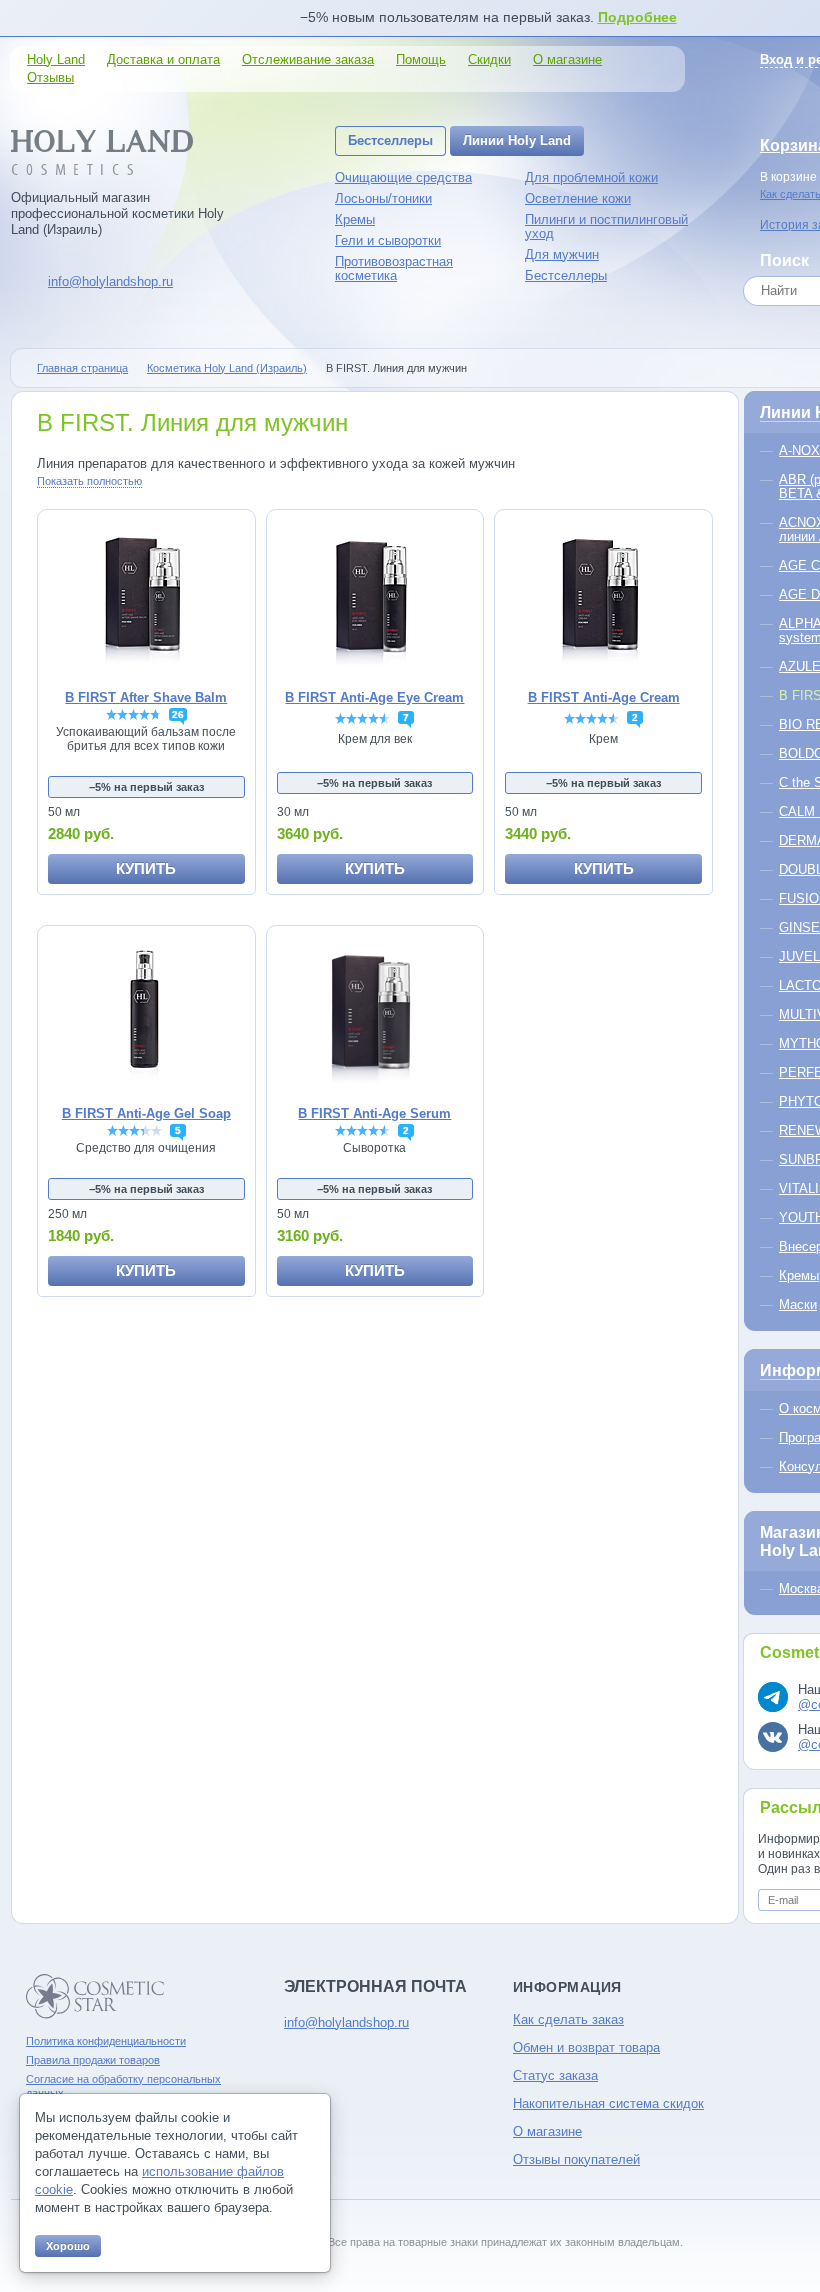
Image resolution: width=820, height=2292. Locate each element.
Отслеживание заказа (308, 59)
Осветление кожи (578, 198)
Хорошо (68, 2246)
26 (178, 714)
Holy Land (56, 59)
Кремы (355, 219)
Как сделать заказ (568, 2019)
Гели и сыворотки (388, 240)
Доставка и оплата (163, 59)
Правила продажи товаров (93, 2060)
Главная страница (82, 368)
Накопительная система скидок (608, 2103)
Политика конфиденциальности (106, 2041)
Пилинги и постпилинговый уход (606, 226)
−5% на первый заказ (146, 787)
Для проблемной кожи (591, 177)
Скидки (489, 59)
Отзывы (50, 77)
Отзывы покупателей (576, 2159)
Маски (798, 1304)
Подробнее (637, 17)
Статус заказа (555, 2075)
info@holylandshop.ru (110, 281)
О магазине (567, 59)
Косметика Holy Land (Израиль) (227, 368)
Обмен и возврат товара (586, 2047)
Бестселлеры (390, 140)
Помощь (421, 59)
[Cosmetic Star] (95, 1996)
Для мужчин (562, 254)
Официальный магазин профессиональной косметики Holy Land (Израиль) (117, 213)
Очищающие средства (403, 177)
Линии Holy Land (517, 140)
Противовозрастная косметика (394, 268)
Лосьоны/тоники (383, 198)
